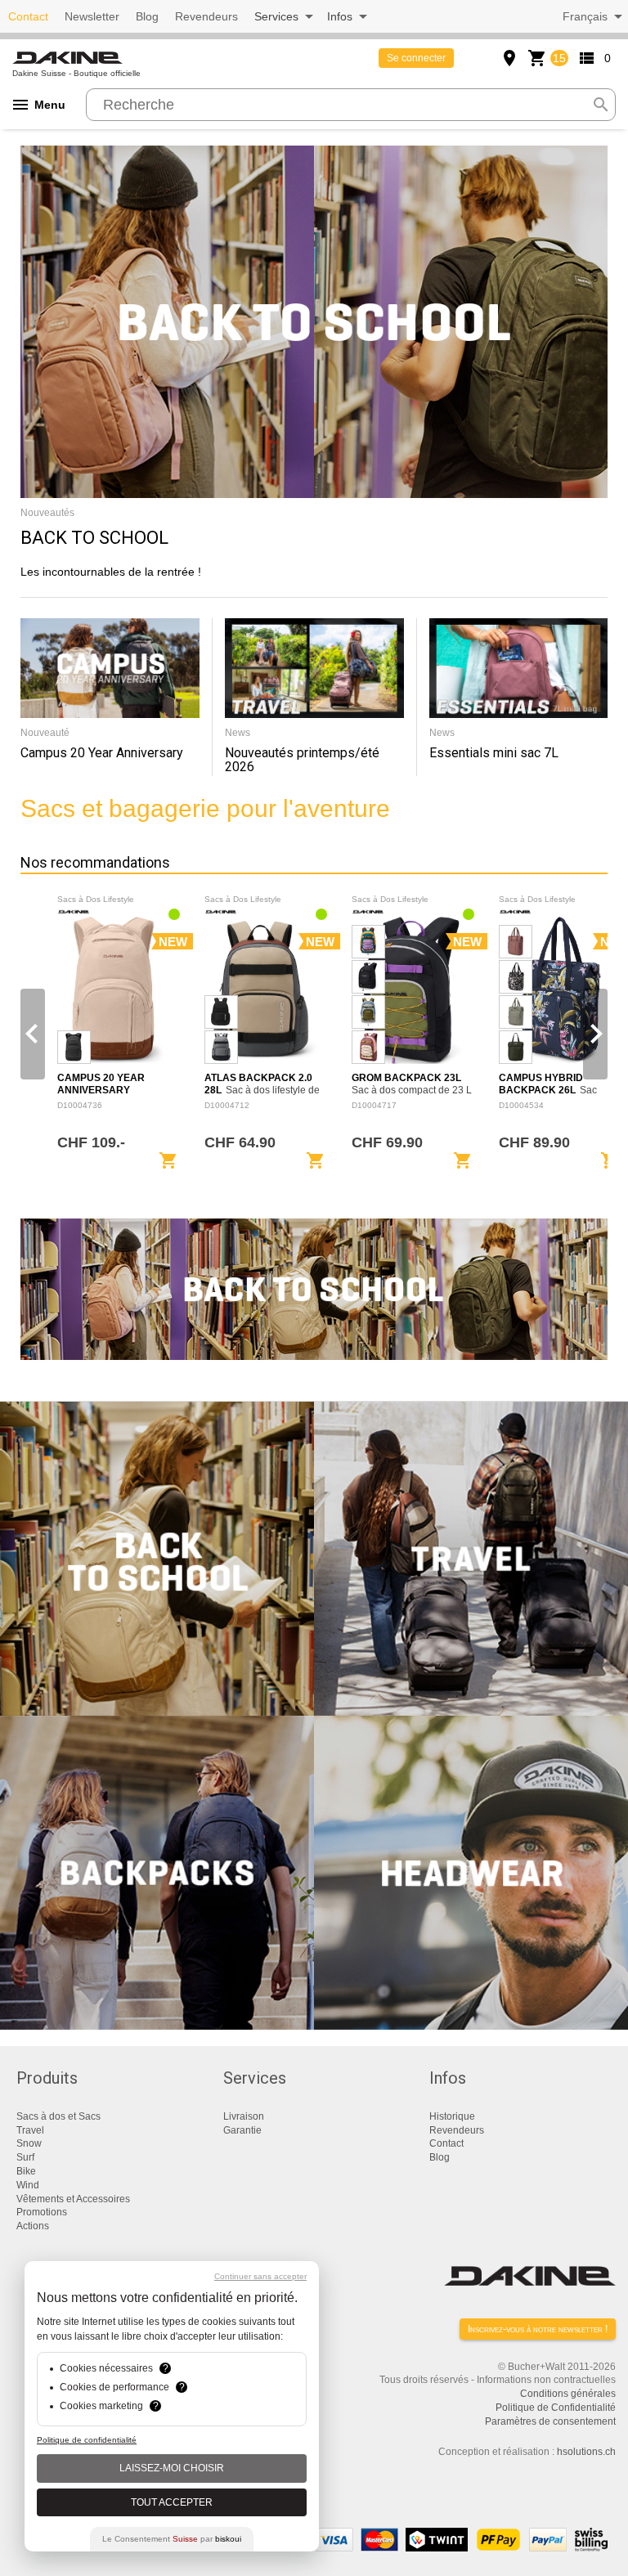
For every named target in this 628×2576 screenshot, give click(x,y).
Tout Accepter (172, 2502)
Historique (452, 2116)
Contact (28, 16)
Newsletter (92, 16)
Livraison (244, 2116)
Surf (25, 2157)
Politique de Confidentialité (556, 2408)
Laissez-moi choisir (172, 2468)
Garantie (242, 2130)
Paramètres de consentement (550, 2421)
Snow (29, 2143)
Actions (33, 2226)
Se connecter (416, 58)
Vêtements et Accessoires (73, 2199)
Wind (28, 2185)
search (601, 105)
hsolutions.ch (586, 2452)
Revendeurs (206, 16)
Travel (30, 2130)
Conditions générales (568, 2394)
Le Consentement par (172, 2539)
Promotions (42, 2212)
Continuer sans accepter (260, 2276)
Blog (147, 16)
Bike (26, 2171)
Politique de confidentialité (87, 2440)
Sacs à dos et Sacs (58, 2116)
